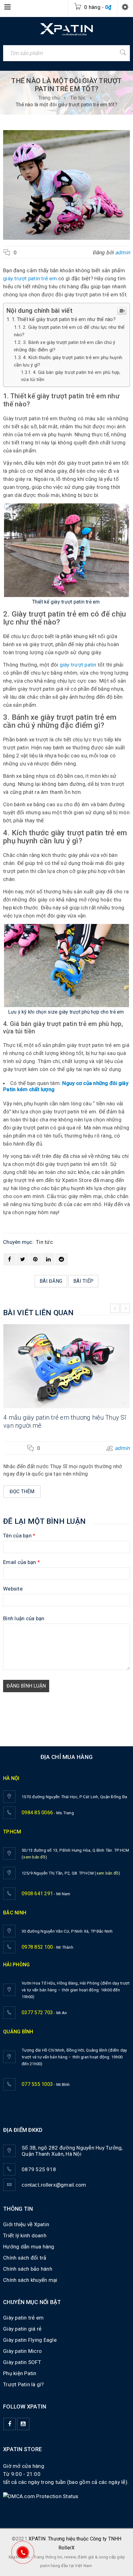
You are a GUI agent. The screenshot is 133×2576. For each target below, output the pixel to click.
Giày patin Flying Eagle (30, 2340)
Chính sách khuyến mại (30, 2280)
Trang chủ (49, 98)
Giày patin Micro (22, 2351)
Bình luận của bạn (24, 1618)
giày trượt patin (78, 665)
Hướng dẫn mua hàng (29, 2247)
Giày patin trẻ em (23, 2318)
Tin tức (78, 98)
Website (13, 1589)
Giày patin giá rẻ (22, 2329)
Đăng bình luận (26, 1686)
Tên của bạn (19, 1536)
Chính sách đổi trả (25, 2258)
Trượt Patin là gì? (24, 2384)
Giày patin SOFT (22, 2362)
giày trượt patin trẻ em (30, 278)
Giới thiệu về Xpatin (26, 2224)
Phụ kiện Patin (20, 2373)
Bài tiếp (83, 1281)
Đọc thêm (22, 1491)
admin (122, 252)
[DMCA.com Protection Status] (41, 2496)
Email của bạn (21, 1562)
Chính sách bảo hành (28, 2269)
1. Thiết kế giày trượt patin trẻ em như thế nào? (64, 319)
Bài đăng (51, 1281)
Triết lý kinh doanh (25, 2235)
